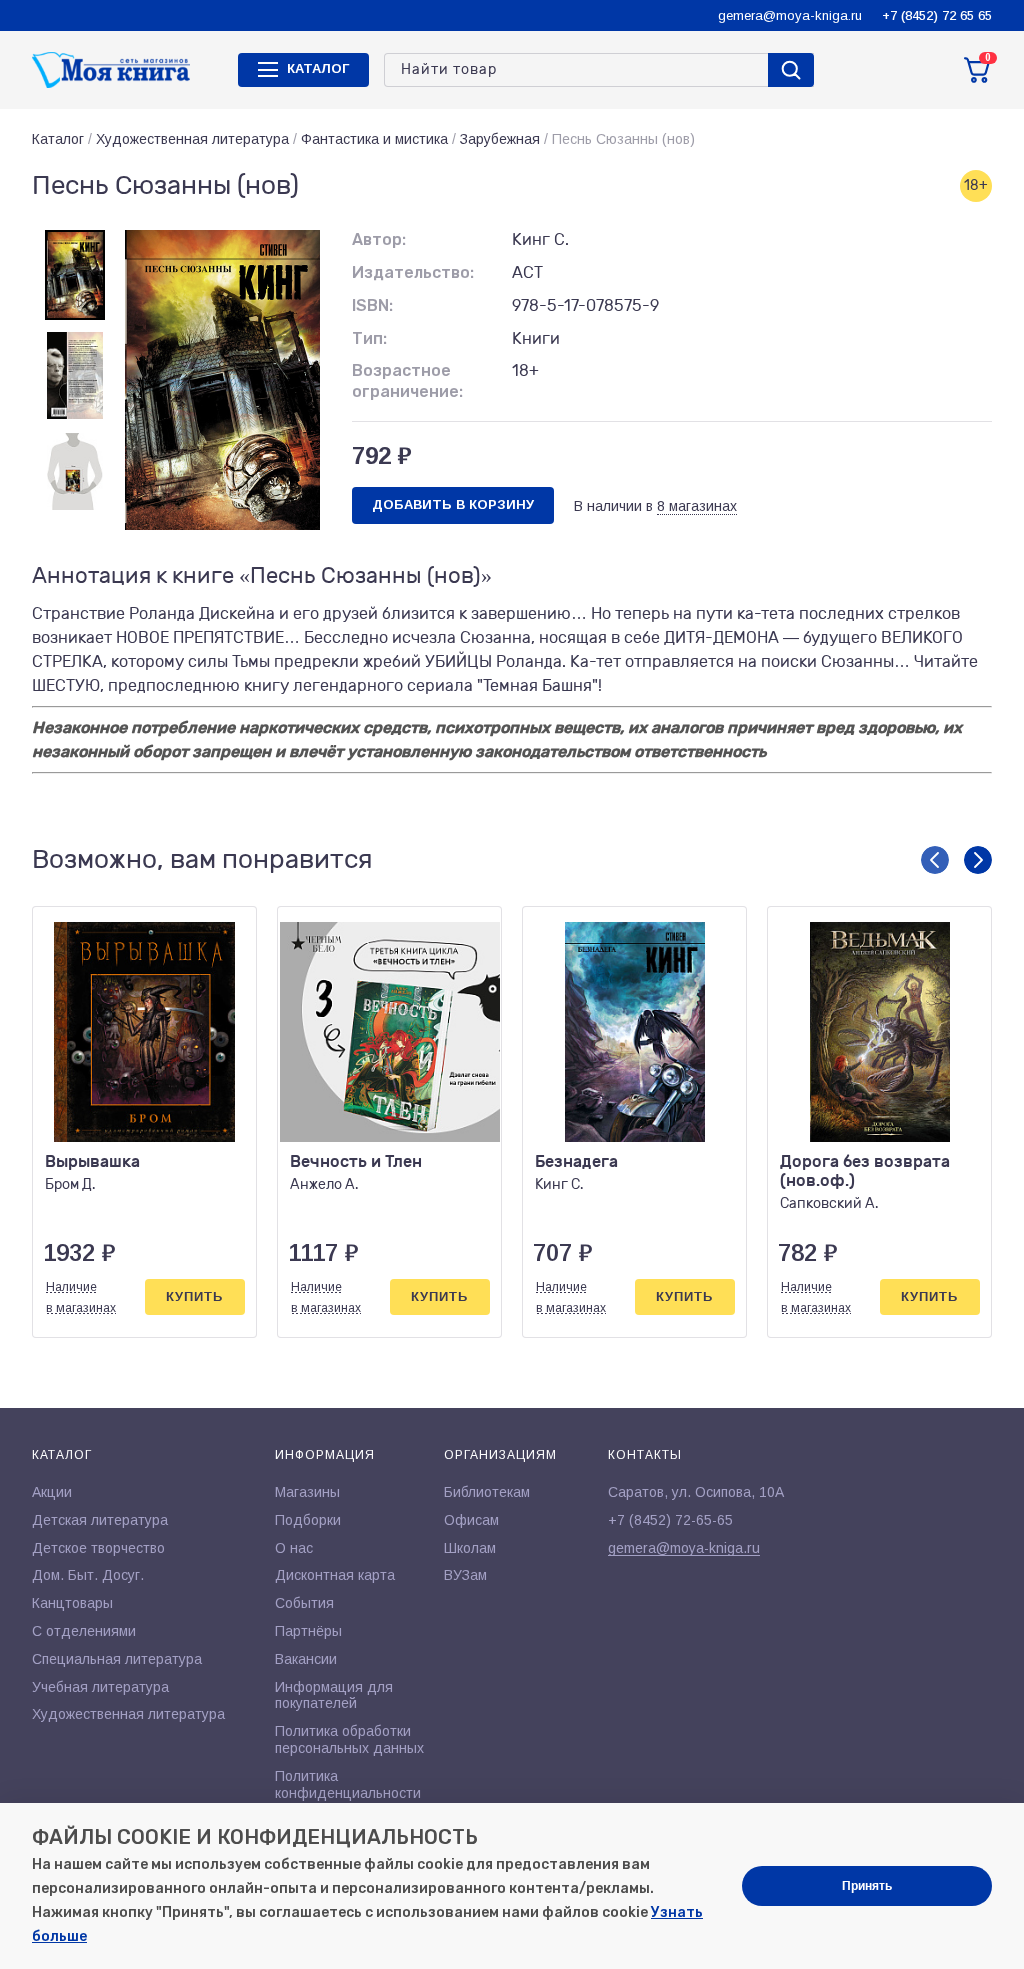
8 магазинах (697, 506)
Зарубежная (500, 139)
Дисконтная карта (335, 1575)
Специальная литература (117, 1659)
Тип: (369, 338)
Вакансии (306, 1659)
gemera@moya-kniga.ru (790, 15)
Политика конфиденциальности (348, 1784)
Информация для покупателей (334, 1695)
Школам (470, 1548)
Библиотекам (487, 1492)
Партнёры (308, 1631)
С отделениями (84, 1631)
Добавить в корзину (453, 504)
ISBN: (372, 305)
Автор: (379, 239)
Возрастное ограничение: (407, 381)
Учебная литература (100, 1687)
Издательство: (413, 272)
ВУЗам (465, 1575)
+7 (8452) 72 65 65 (937, 15)
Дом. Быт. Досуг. (88, 1575)
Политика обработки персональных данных (349, 1739)
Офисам (471, 1520)
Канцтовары (72, 1603)
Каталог (58, 139)
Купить (194, 1296)
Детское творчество (98, 1548)
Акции (52, 1492)
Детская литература (100, 1520)
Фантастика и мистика (374, 139)
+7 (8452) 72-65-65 (670, 1520)
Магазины (307, 1492)
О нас (294, 1548)
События (304, 1603)
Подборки (308, 1520)
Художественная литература (192, 139)
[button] (935, 860)
